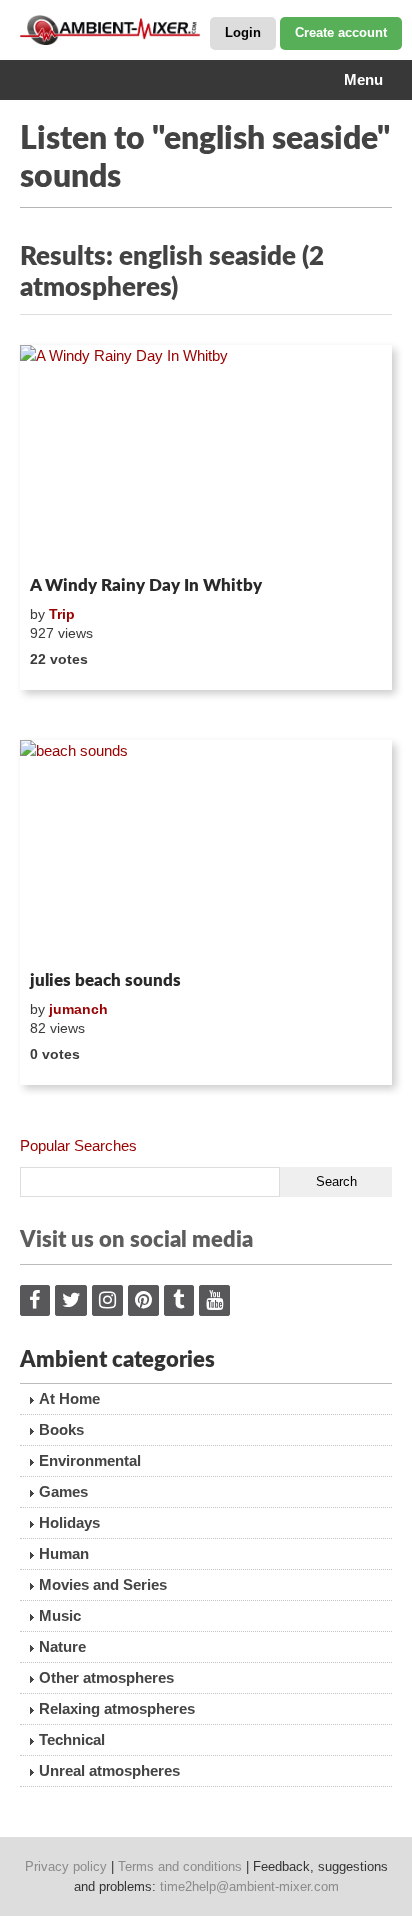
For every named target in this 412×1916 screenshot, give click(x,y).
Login (243, 32)
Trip (62, 614)
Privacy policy (66, 1866)
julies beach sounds (105, 980)
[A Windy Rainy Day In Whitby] (206, 456)
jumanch (78, 1009)
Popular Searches (78, 1145)
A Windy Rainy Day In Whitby (146, 585)
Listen (68, 542)
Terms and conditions (180, 1866)
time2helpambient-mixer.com (249, 1886)
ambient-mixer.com (120, 30)
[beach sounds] (206, 851)
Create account (341, 32)
